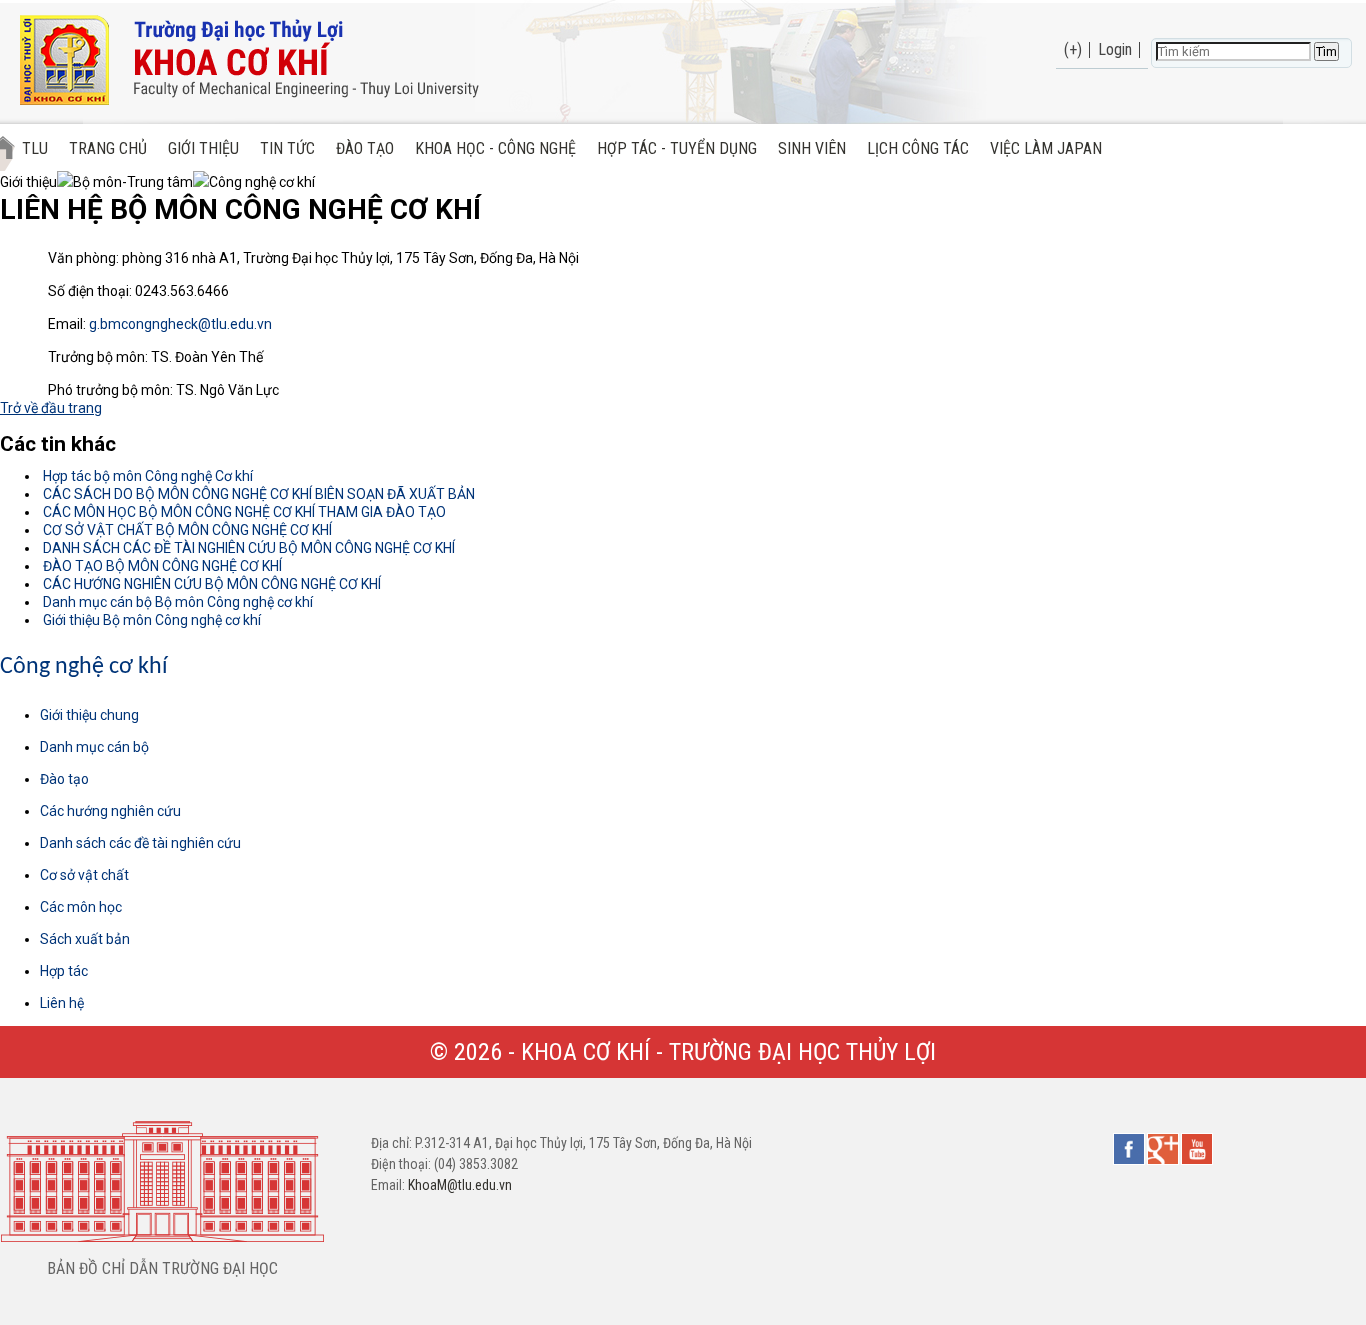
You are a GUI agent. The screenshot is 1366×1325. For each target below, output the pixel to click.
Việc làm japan (1046, 148)
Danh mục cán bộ (94, 747)
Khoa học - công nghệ (495, 148)
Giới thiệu (203, 148)
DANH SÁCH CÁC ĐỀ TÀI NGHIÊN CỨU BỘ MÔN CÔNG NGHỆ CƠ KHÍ (247, 548)
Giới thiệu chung (89, 715)
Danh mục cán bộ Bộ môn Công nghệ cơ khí (176, 602)
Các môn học (81, 907)
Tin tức (287, 148)
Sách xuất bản (85, 939)
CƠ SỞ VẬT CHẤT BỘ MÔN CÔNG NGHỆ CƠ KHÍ (186, 530)
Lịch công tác (918, 148)
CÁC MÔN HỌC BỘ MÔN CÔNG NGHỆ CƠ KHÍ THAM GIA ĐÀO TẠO (243, 512)
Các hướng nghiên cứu (110, 811)
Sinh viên (812, 148)
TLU (35, 148)
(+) (1073, 49)
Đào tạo (365, 148)
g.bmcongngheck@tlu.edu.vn (180, 324)
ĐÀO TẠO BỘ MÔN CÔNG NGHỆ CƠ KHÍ (161, 566)
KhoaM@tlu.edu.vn (460, 1185)
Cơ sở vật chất (84, 875)
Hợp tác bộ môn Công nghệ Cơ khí (146, 476)
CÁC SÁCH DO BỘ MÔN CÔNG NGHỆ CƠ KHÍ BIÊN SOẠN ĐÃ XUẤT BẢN (257, 494)
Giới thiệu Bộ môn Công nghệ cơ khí (150, 620)
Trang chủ (108, 148)
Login (1115, 49)
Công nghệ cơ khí (84, 667)
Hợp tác (64, 971)
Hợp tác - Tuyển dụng (677, 148)
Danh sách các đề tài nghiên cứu (140, 843)
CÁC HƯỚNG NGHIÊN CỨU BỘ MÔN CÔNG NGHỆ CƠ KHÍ (210, 584)
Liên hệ (62, 1003)
